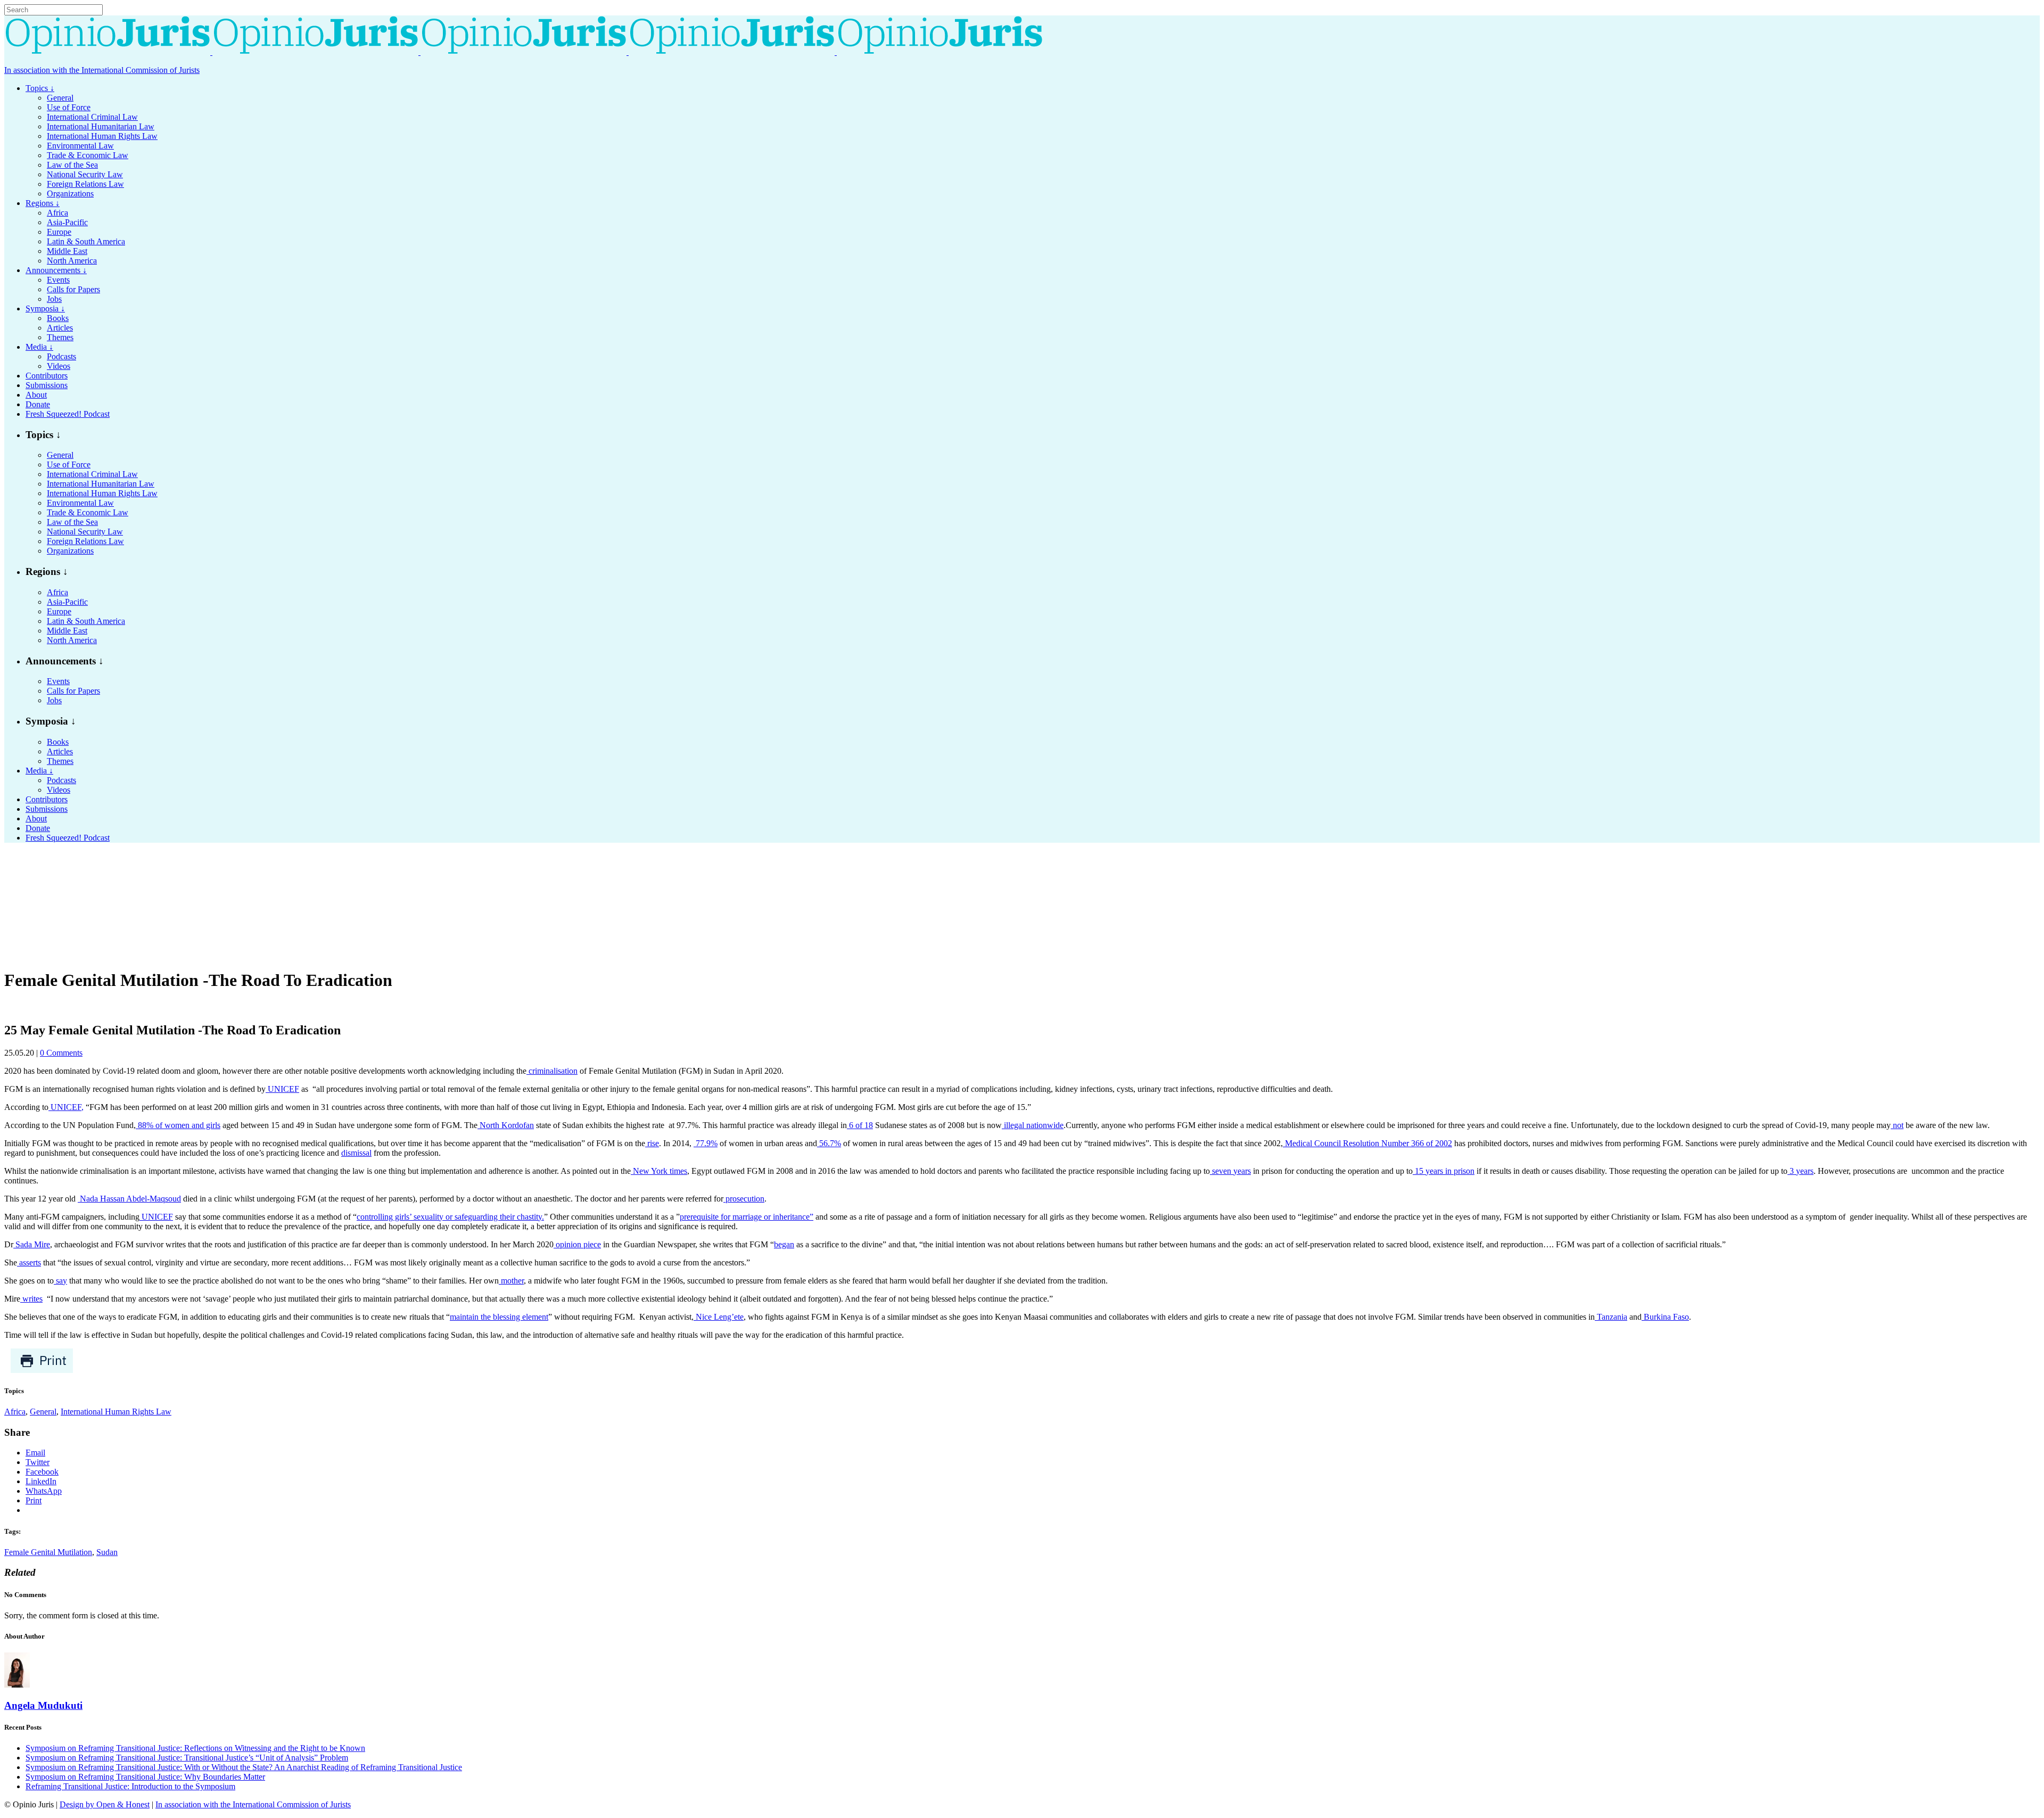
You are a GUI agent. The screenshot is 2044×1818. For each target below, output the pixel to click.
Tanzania (1611, 1317)
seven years (1230, 1171)
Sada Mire (32, 1244)
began (784, 1244)
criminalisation (552, 1071)
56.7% (829, 1143)
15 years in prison (1444, 1171)
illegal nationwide (1033, 1125)
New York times (659, 1171)
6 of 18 (860, 1125)
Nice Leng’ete (719, 1317)
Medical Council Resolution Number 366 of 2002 (1367, 1143)
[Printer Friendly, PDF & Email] (42, 1371)
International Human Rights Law (116, 1412)
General (43, 1412)
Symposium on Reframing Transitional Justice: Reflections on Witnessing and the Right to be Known (195, 1748)
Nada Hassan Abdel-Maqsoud (129, 1199)
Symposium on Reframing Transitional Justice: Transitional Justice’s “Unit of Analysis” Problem (187, 1758)
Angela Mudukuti (43, 1705)
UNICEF (282, 1089)
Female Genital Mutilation (48, 1552)
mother (511, 1281)
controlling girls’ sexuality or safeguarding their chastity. (450, 1217)
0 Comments (61, 1053)
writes (31, 1299)
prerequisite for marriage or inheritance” (747, 1217)
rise (652, 1143)
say (60, 1281)
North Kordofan (506, 1125)
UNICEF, (66, 1107)
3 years (1800, 1171)
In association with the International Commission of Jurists (102, 70)
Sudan (107, 1552)
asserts (29, 1262)
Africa (15, 1412)
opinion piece (577, 1244)
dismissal (356, 1153)
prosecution (744, 1199)
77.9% (706, 1143)
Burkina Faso (1665, 1317)
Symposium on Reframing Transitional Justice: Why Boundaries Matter (145, 1777)
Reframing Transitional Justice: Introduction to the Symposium (130, 1786)
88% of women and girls (178, 1125)
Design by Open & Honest (105, 1804)
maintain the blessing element (499, 1317)
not (1897, 1125)
